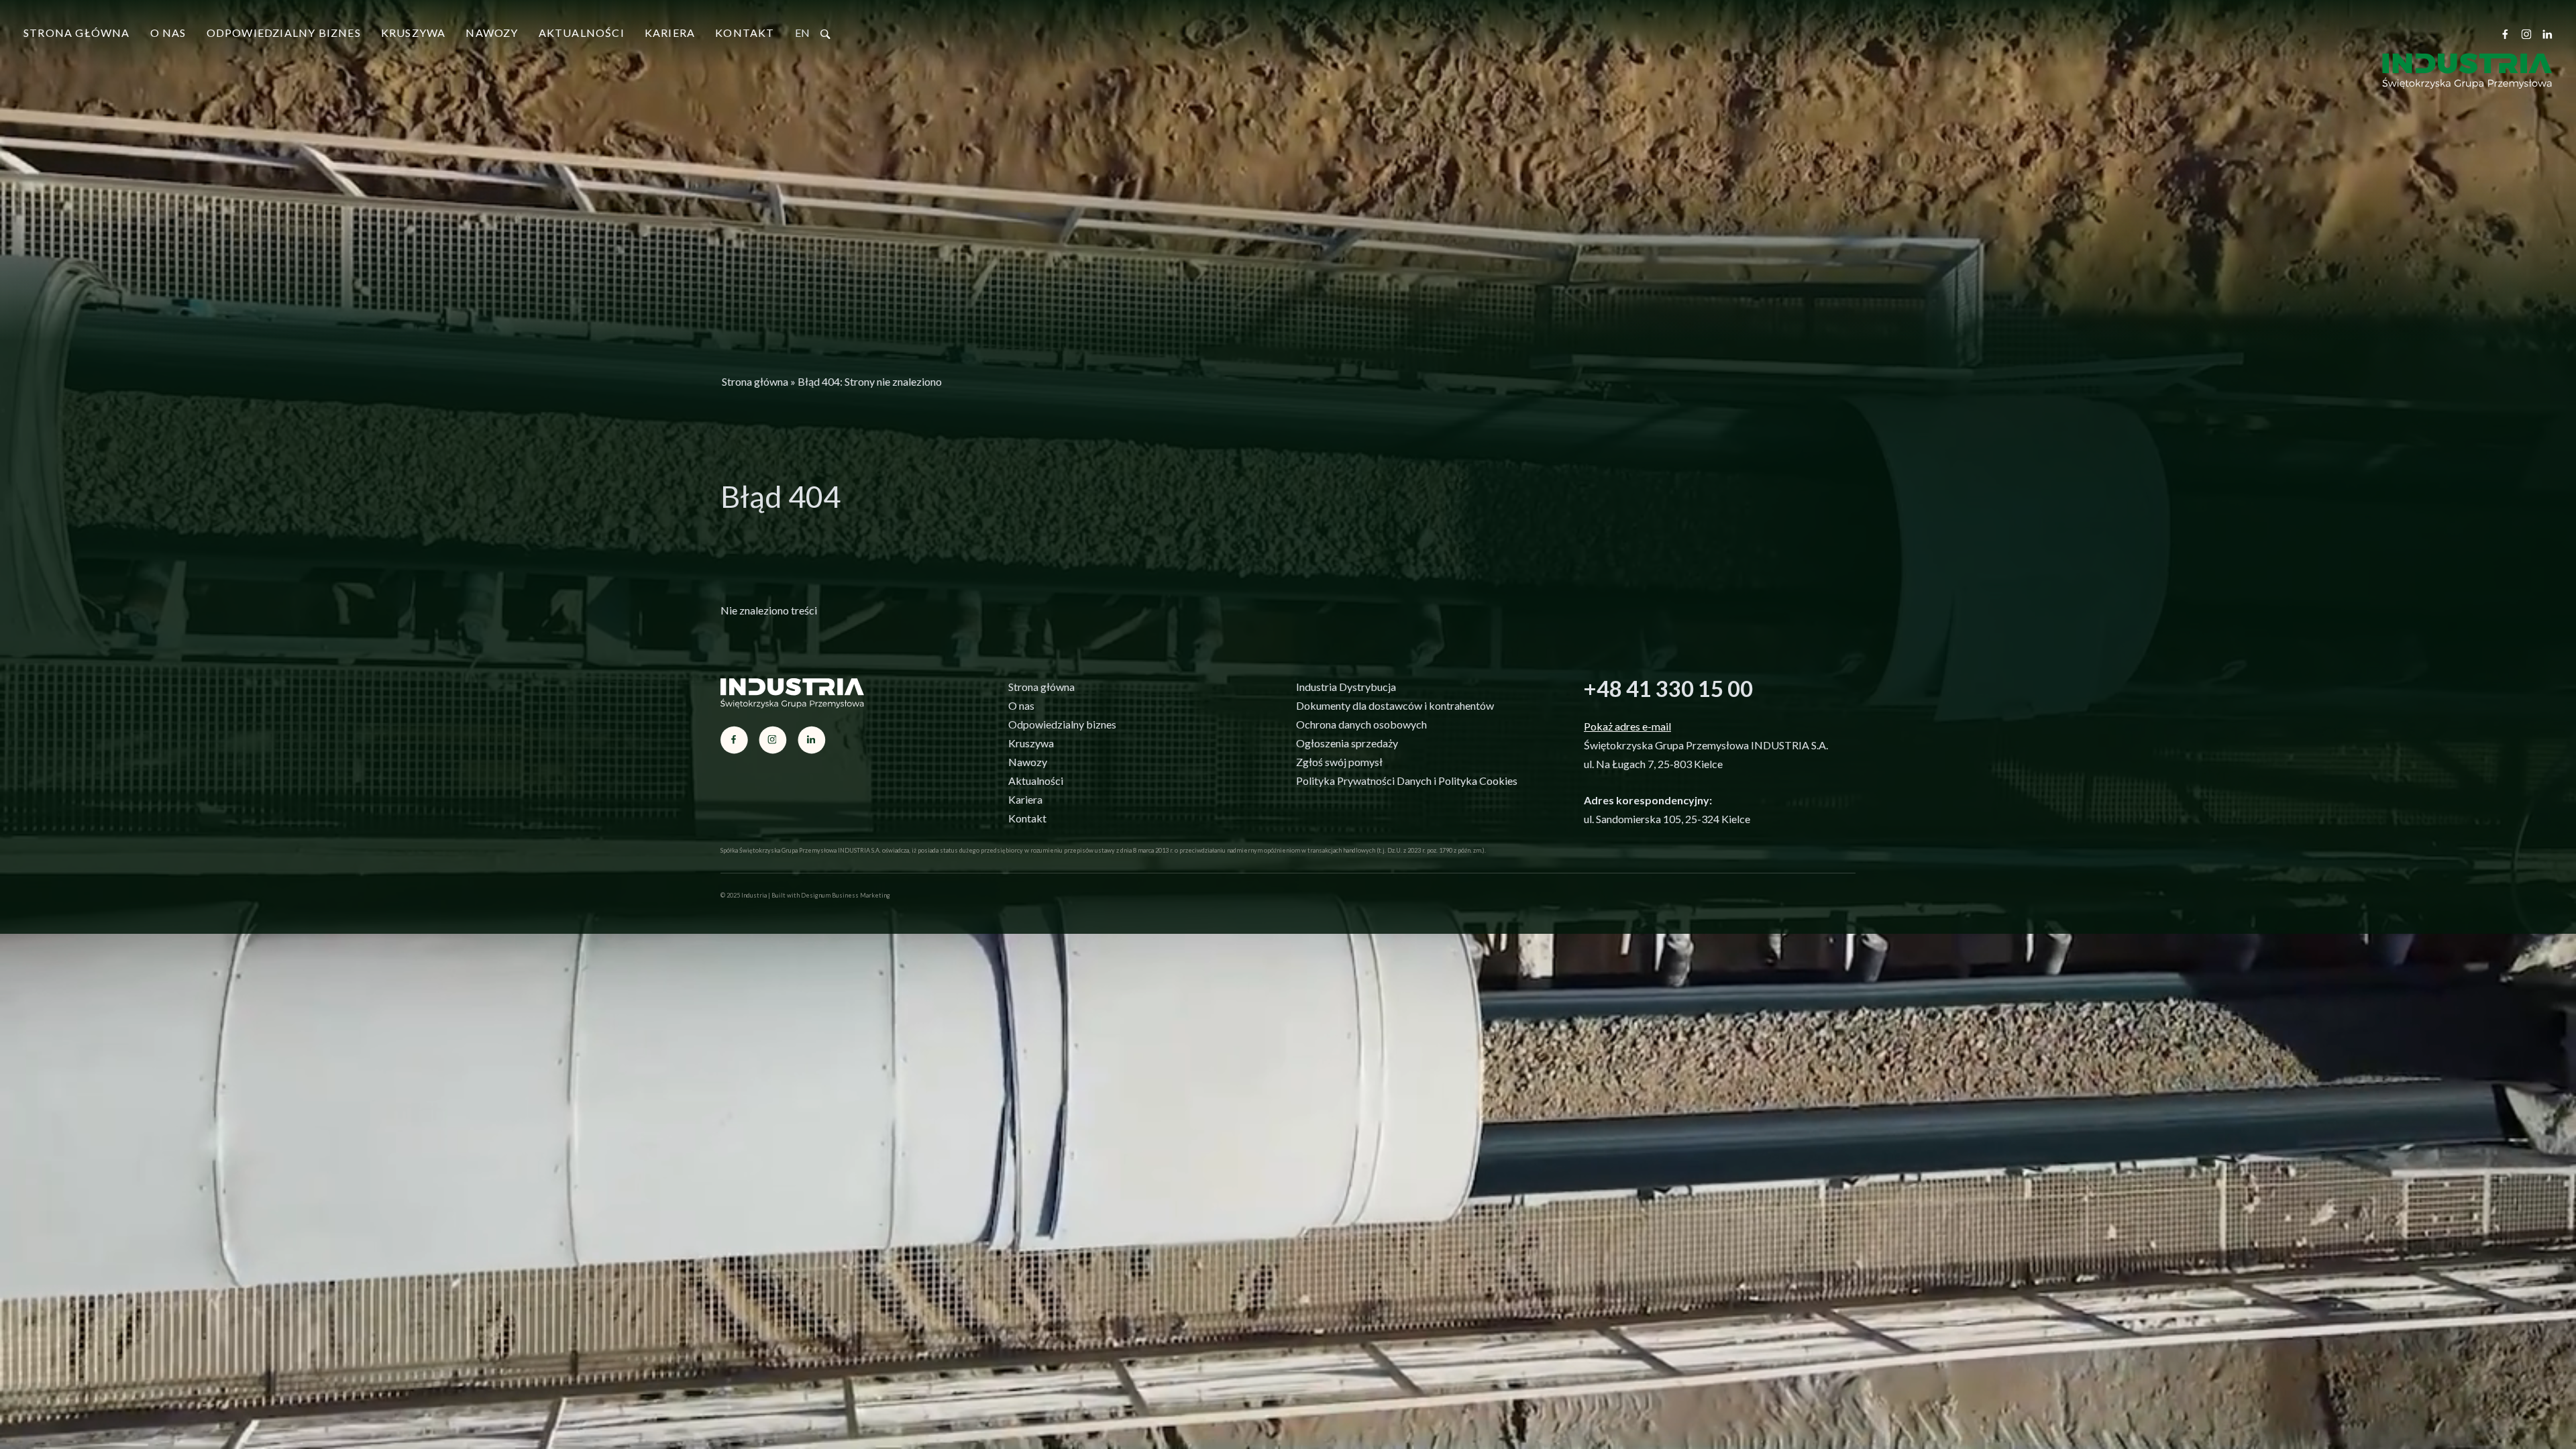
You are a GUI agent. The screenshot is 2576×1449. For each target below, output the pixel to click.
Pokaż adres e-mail (1627, 726)
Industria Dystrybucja (1346, 687)
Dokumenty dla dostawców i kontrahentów (1395, 705)
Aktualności (582, 33)
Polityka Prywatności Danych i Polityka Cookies (1407, 781)
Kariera (670, 33)
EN (802, 33)
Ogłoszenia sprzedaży (1347, 743)
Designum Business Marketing (846, 895)
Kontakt (745, 33)
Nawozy (492, 33)
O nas (168, 33)
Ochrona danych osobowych (1361, 724)
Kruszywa (414, 33)
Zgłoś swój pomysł (1339, 762)
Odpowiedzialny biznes (284, 33)
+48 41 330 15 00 (1668, 688)
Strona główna (77, 33)
